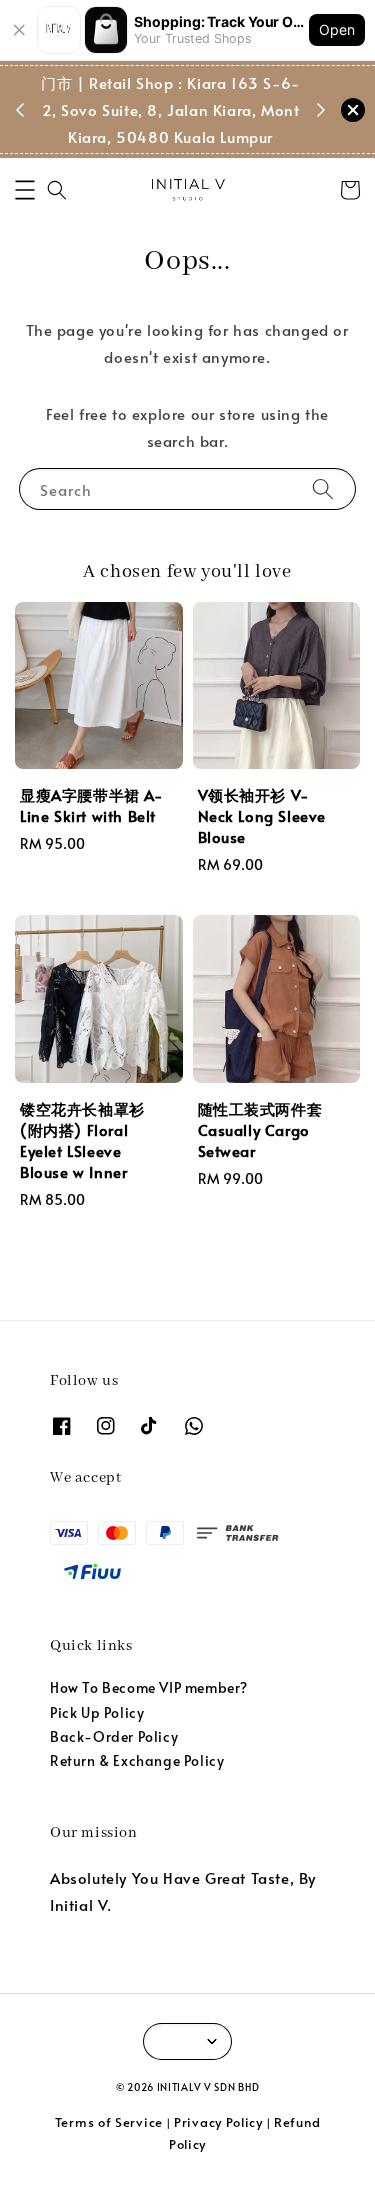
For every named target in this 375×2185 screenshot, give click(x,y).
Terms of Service (109, 2122)
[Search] (323, 488)
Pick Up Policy (97, 1712)
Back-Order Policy (114, 1736)
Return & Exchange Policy (137, 1760)
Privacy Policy (218, 2122)
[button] (25, 190)
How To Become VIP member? (149, 1687)
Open (337, 29)
